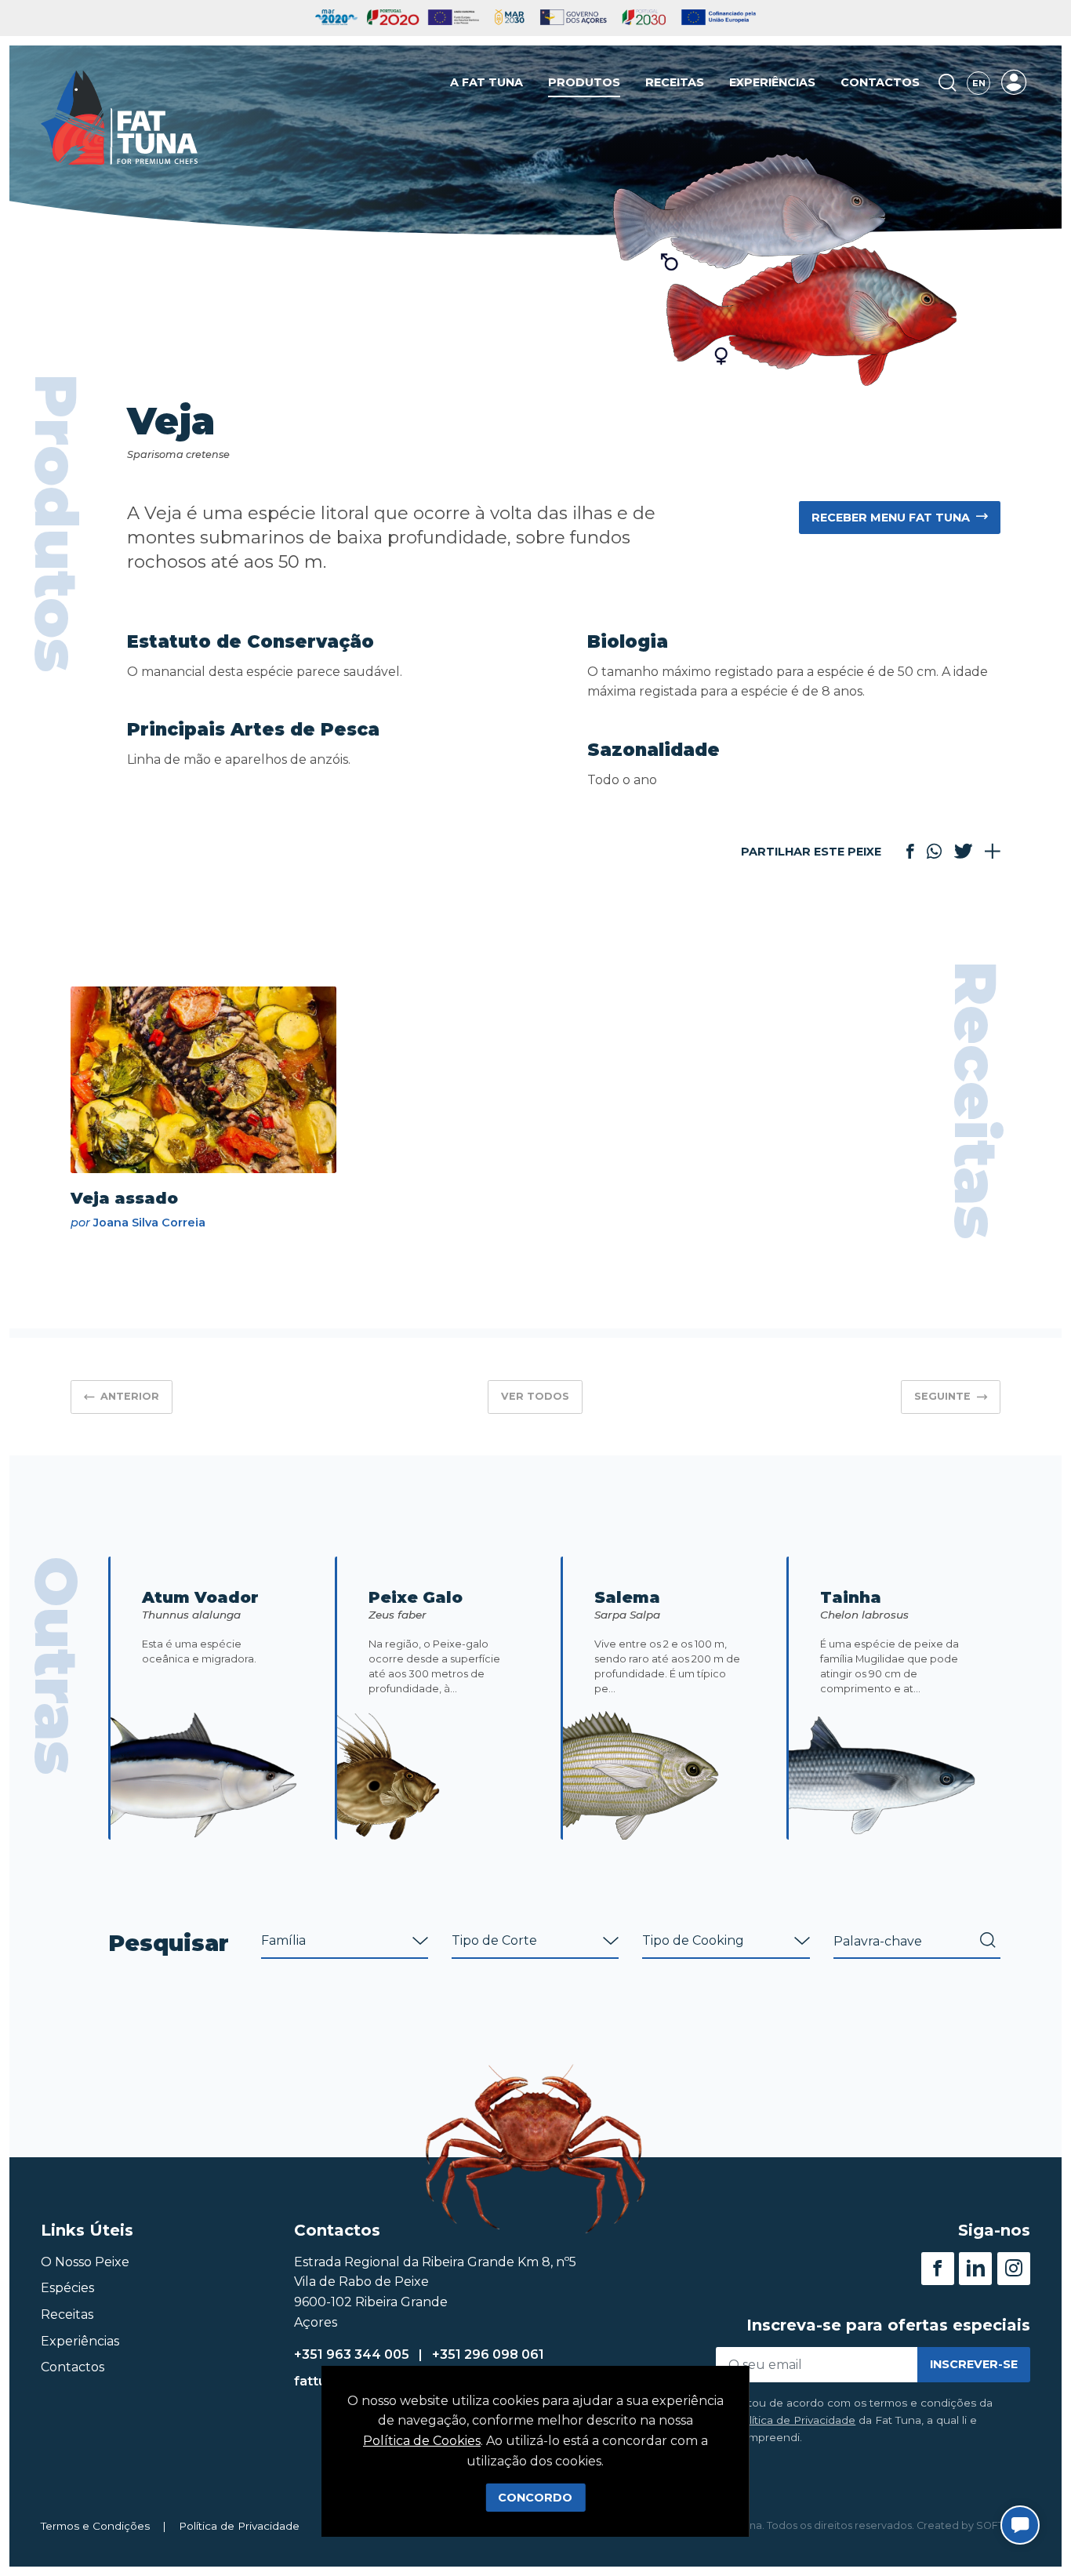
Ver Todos (535, 1396)
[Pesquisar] (948, 83)
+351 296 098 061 (488, 2354)
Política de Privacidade (795, 2420)
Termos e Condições (95, 2526)
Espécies (67, 2288)
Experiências (772, 82)
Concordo (535, 2498)
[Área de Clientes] (1014, 82)
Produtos (584, 82)
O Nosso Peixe (85, 2262)
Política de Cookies (422, 2441)
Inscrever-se (974, 2364)
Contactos (880, 82)
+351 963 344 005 (352, 2354)
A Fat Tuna (486, 82)
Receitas (675, 82)
